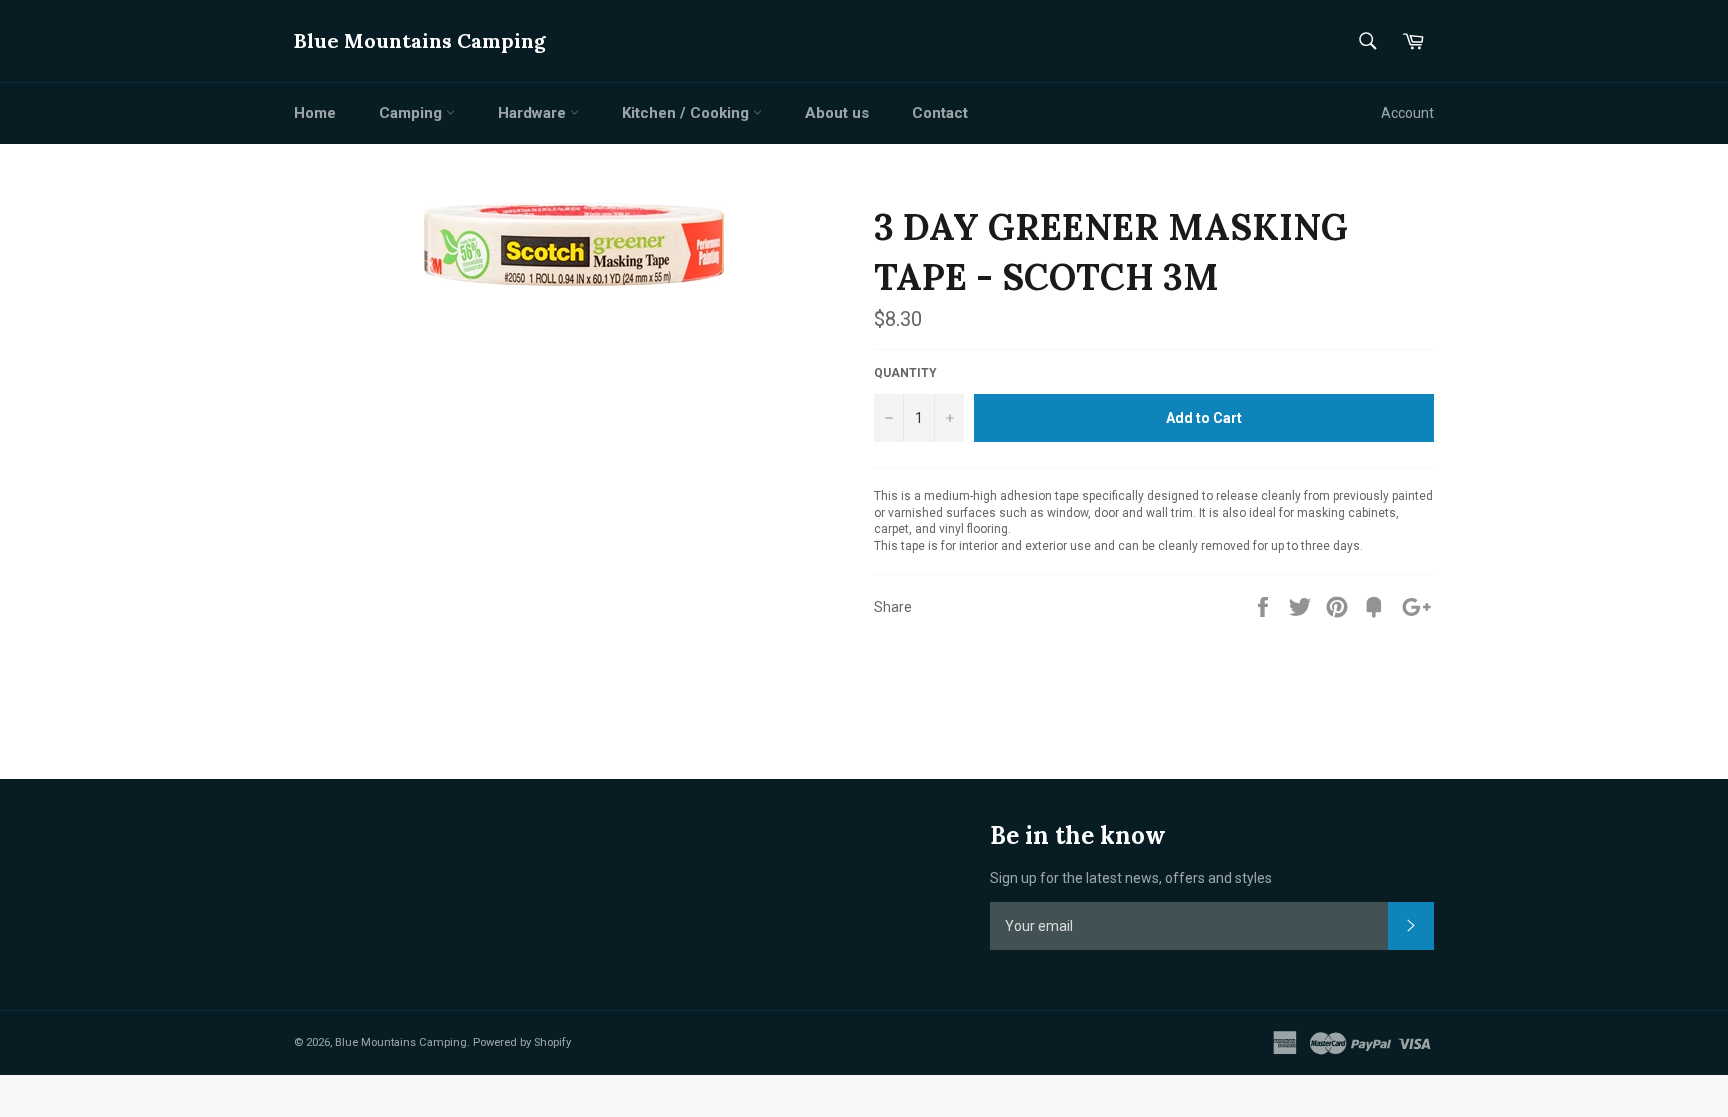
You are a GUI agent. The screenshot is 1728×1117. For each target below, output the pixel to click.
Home (315, 113)
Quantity (905, 373)
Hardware (534, 113)
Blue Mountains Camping (420, 40)
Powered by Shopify (522, 1042)
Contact (940, 113)
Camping (412, 113)
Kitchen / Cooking (687, 113)
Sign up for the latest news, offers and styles (1131, 878)
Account (1407, 113)
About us (837, 113)
